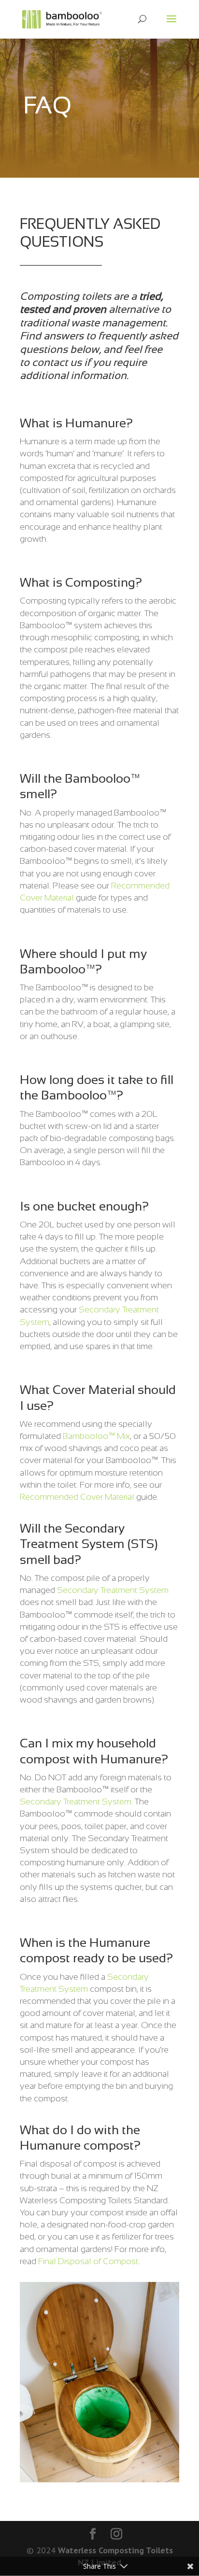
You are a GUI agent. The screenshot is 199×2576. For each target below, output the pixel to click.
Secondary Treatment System (113, 1590)
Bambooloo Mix (96, 1436)
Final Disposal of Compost (88, 2261)
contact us (57, 362)
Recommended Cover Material (77, 1497)
